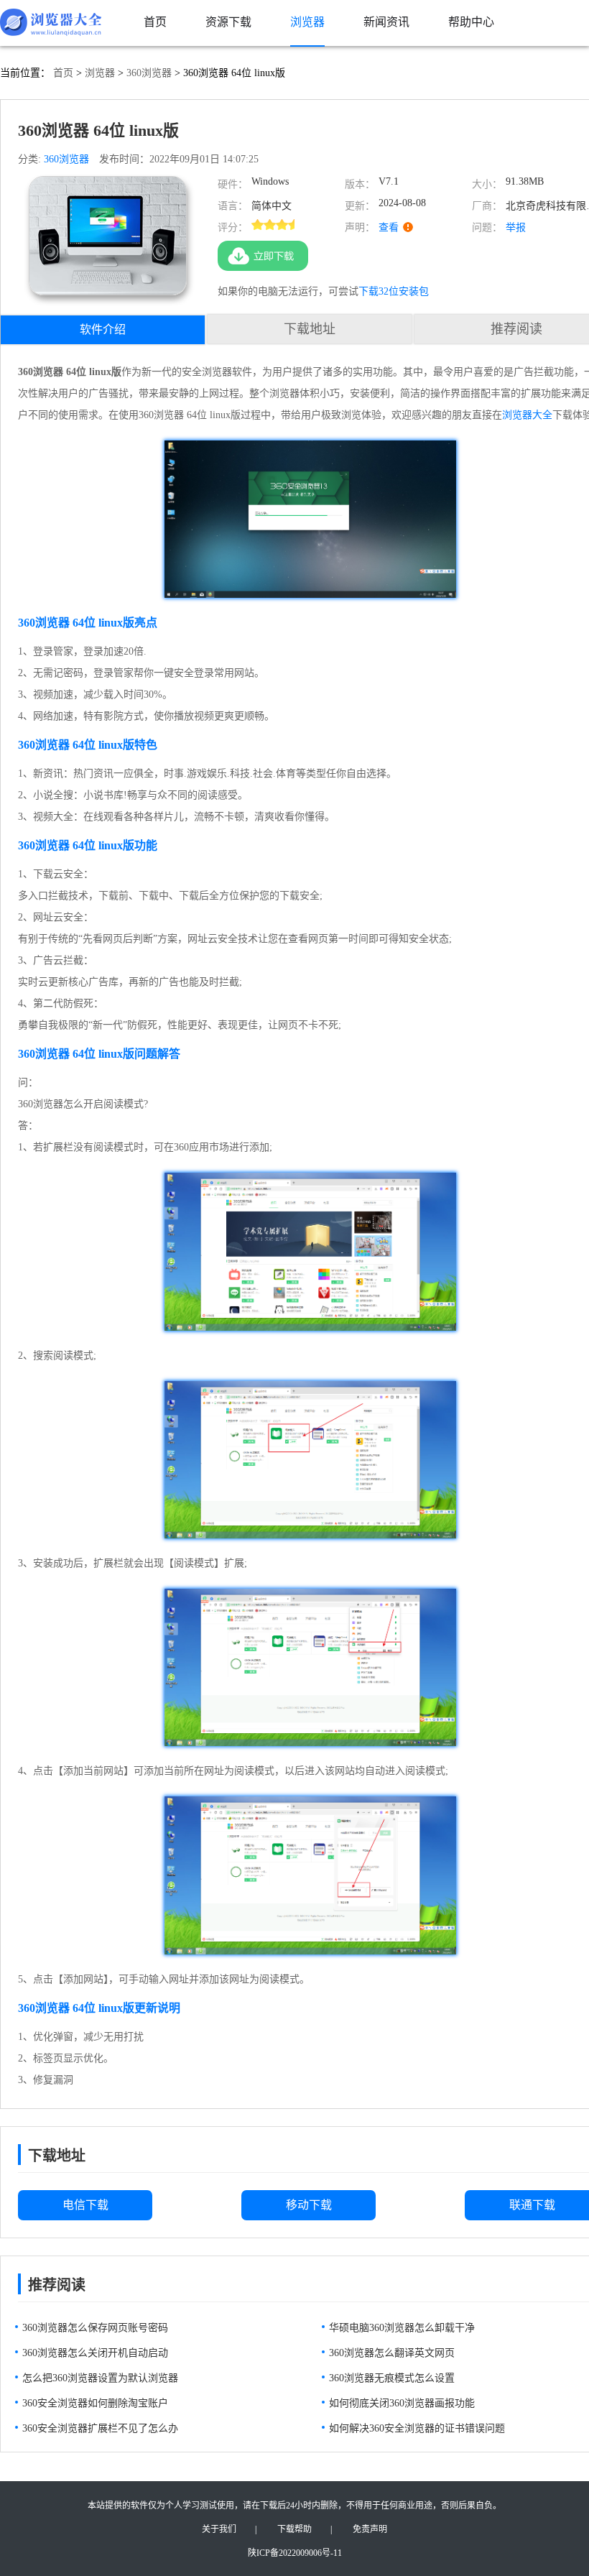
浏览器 (100, 73)
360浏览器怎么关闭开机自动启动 (95, 2353)
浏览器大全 (527, 415)
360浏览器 (149, 73)
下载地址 (310, 329)
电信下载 (85, 2205)
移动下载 (309, 2205)
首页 (63, 73)
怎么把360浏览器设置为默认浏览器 (100, 2378)
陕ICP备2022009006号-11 (295, 2553)
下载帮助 (294, 2529)
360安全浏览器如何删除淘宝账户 (95, 2403)
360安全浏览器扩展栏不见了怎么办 (100, 2428)
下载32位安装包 (394, 291)
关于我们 (219, 2529)
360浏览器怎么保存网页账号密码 (95, 2328)
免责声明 (370, 2529)
